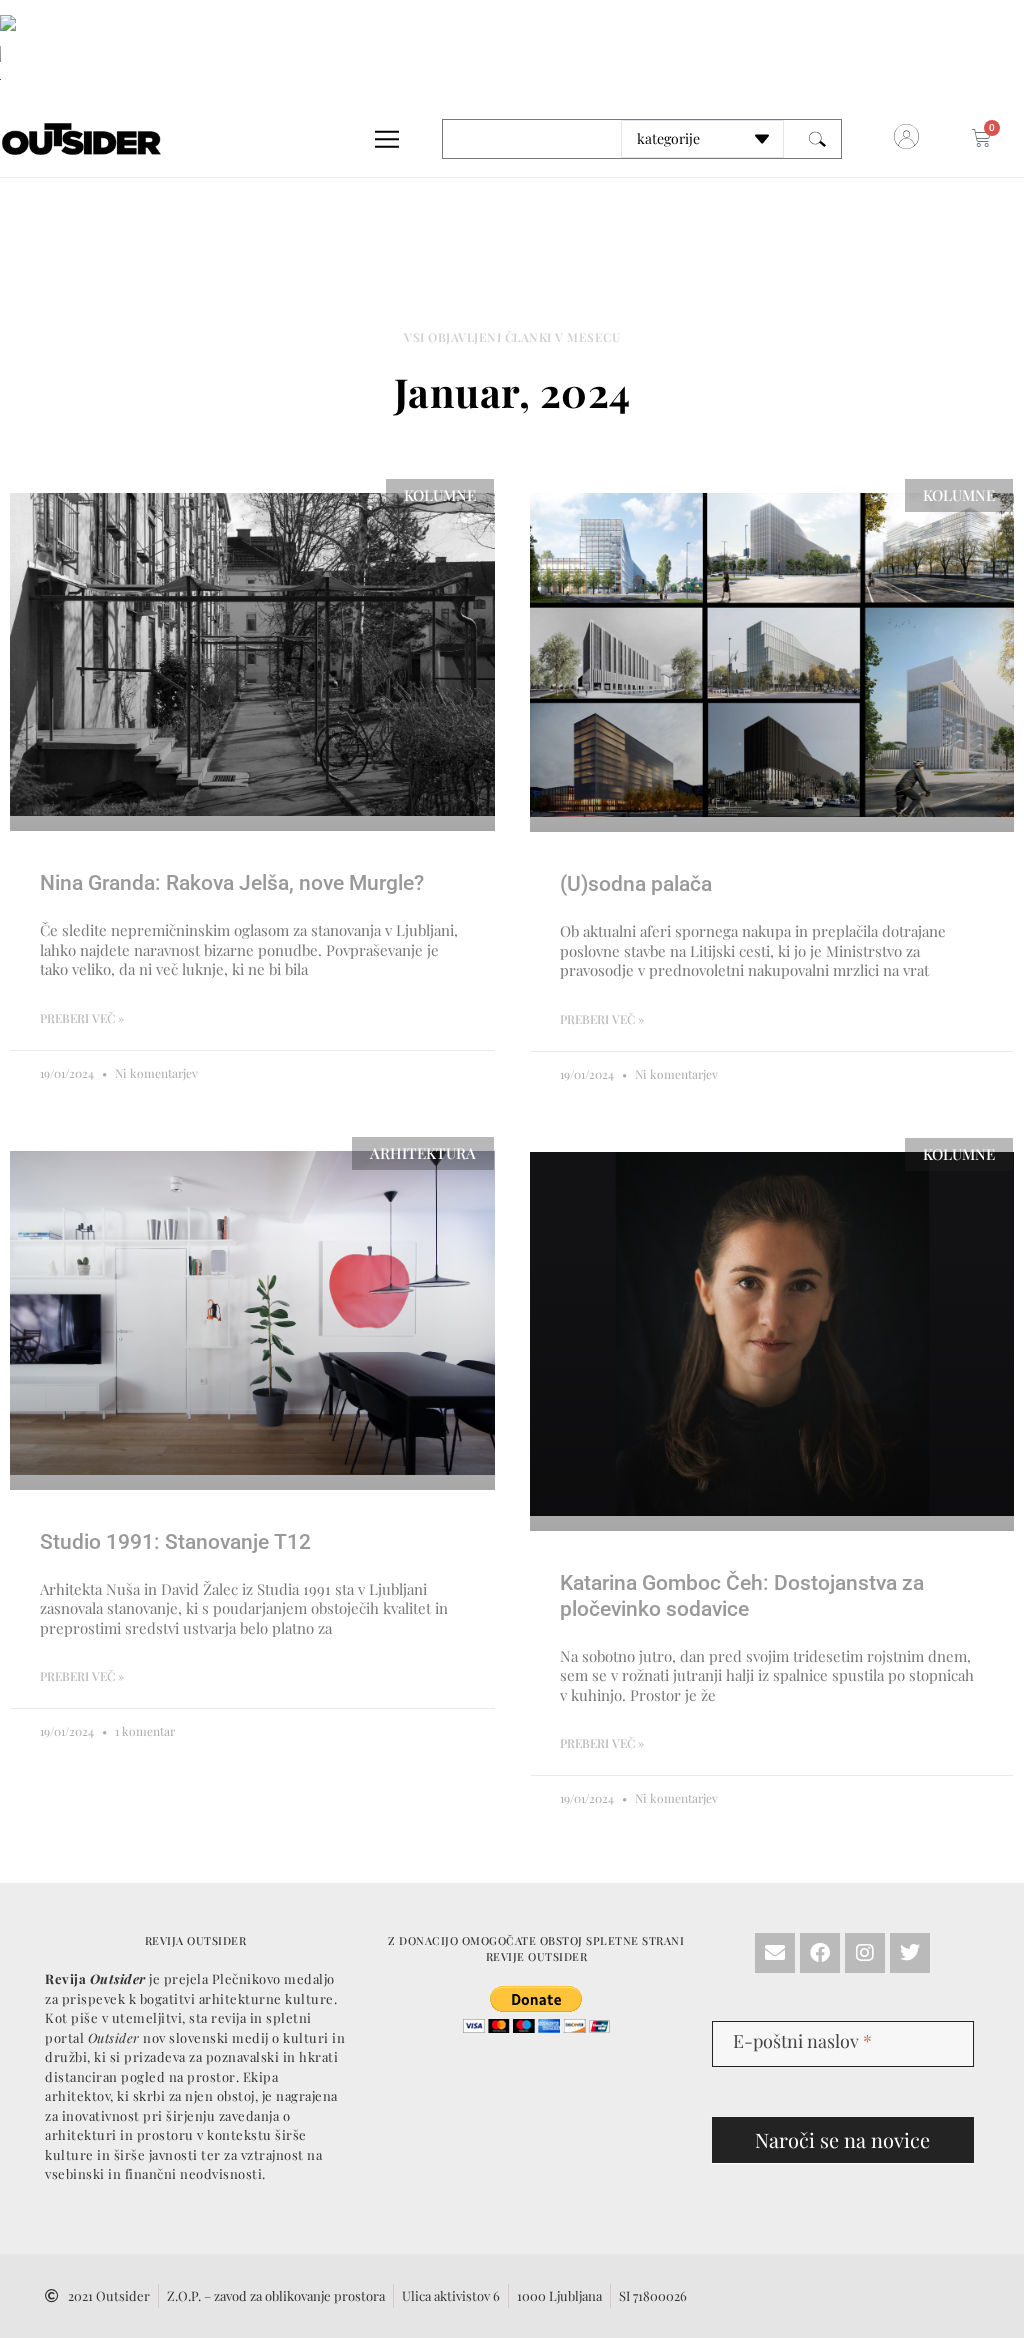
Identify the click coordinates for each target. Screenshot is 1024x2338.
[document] (512, 1169)
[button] (659, 910)
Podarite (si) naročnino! (512, 1078)
